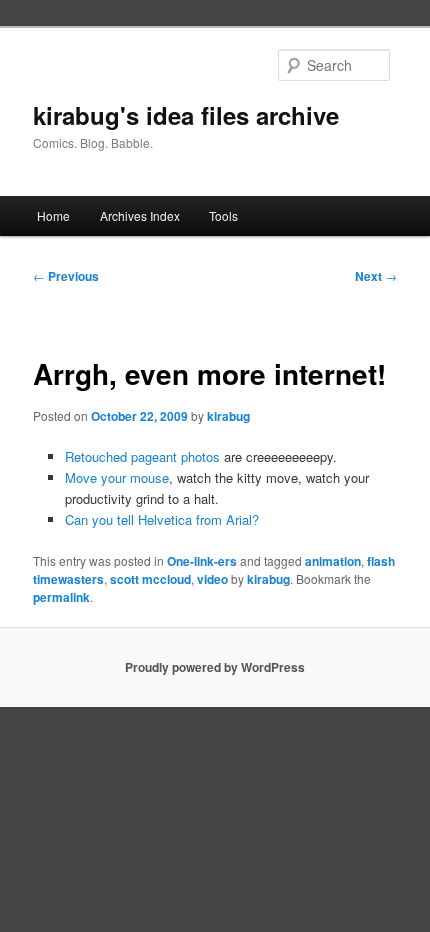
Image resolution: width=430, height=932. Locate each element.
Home (53, 215)
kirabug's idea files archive (186, 115)
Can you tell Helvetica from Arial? (162, 519)
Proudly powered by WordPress (215, 667)
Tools (223, 215)
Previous (66, 276)
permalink (61, 597)
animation (333, 561)
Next (376, 276)
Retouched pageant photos (142, 456)
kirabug (228, 416)
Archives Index (140, 215)
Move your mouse (117, 477)
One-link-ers (202, 561)
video (212, 579)
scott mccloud (150, 579)
